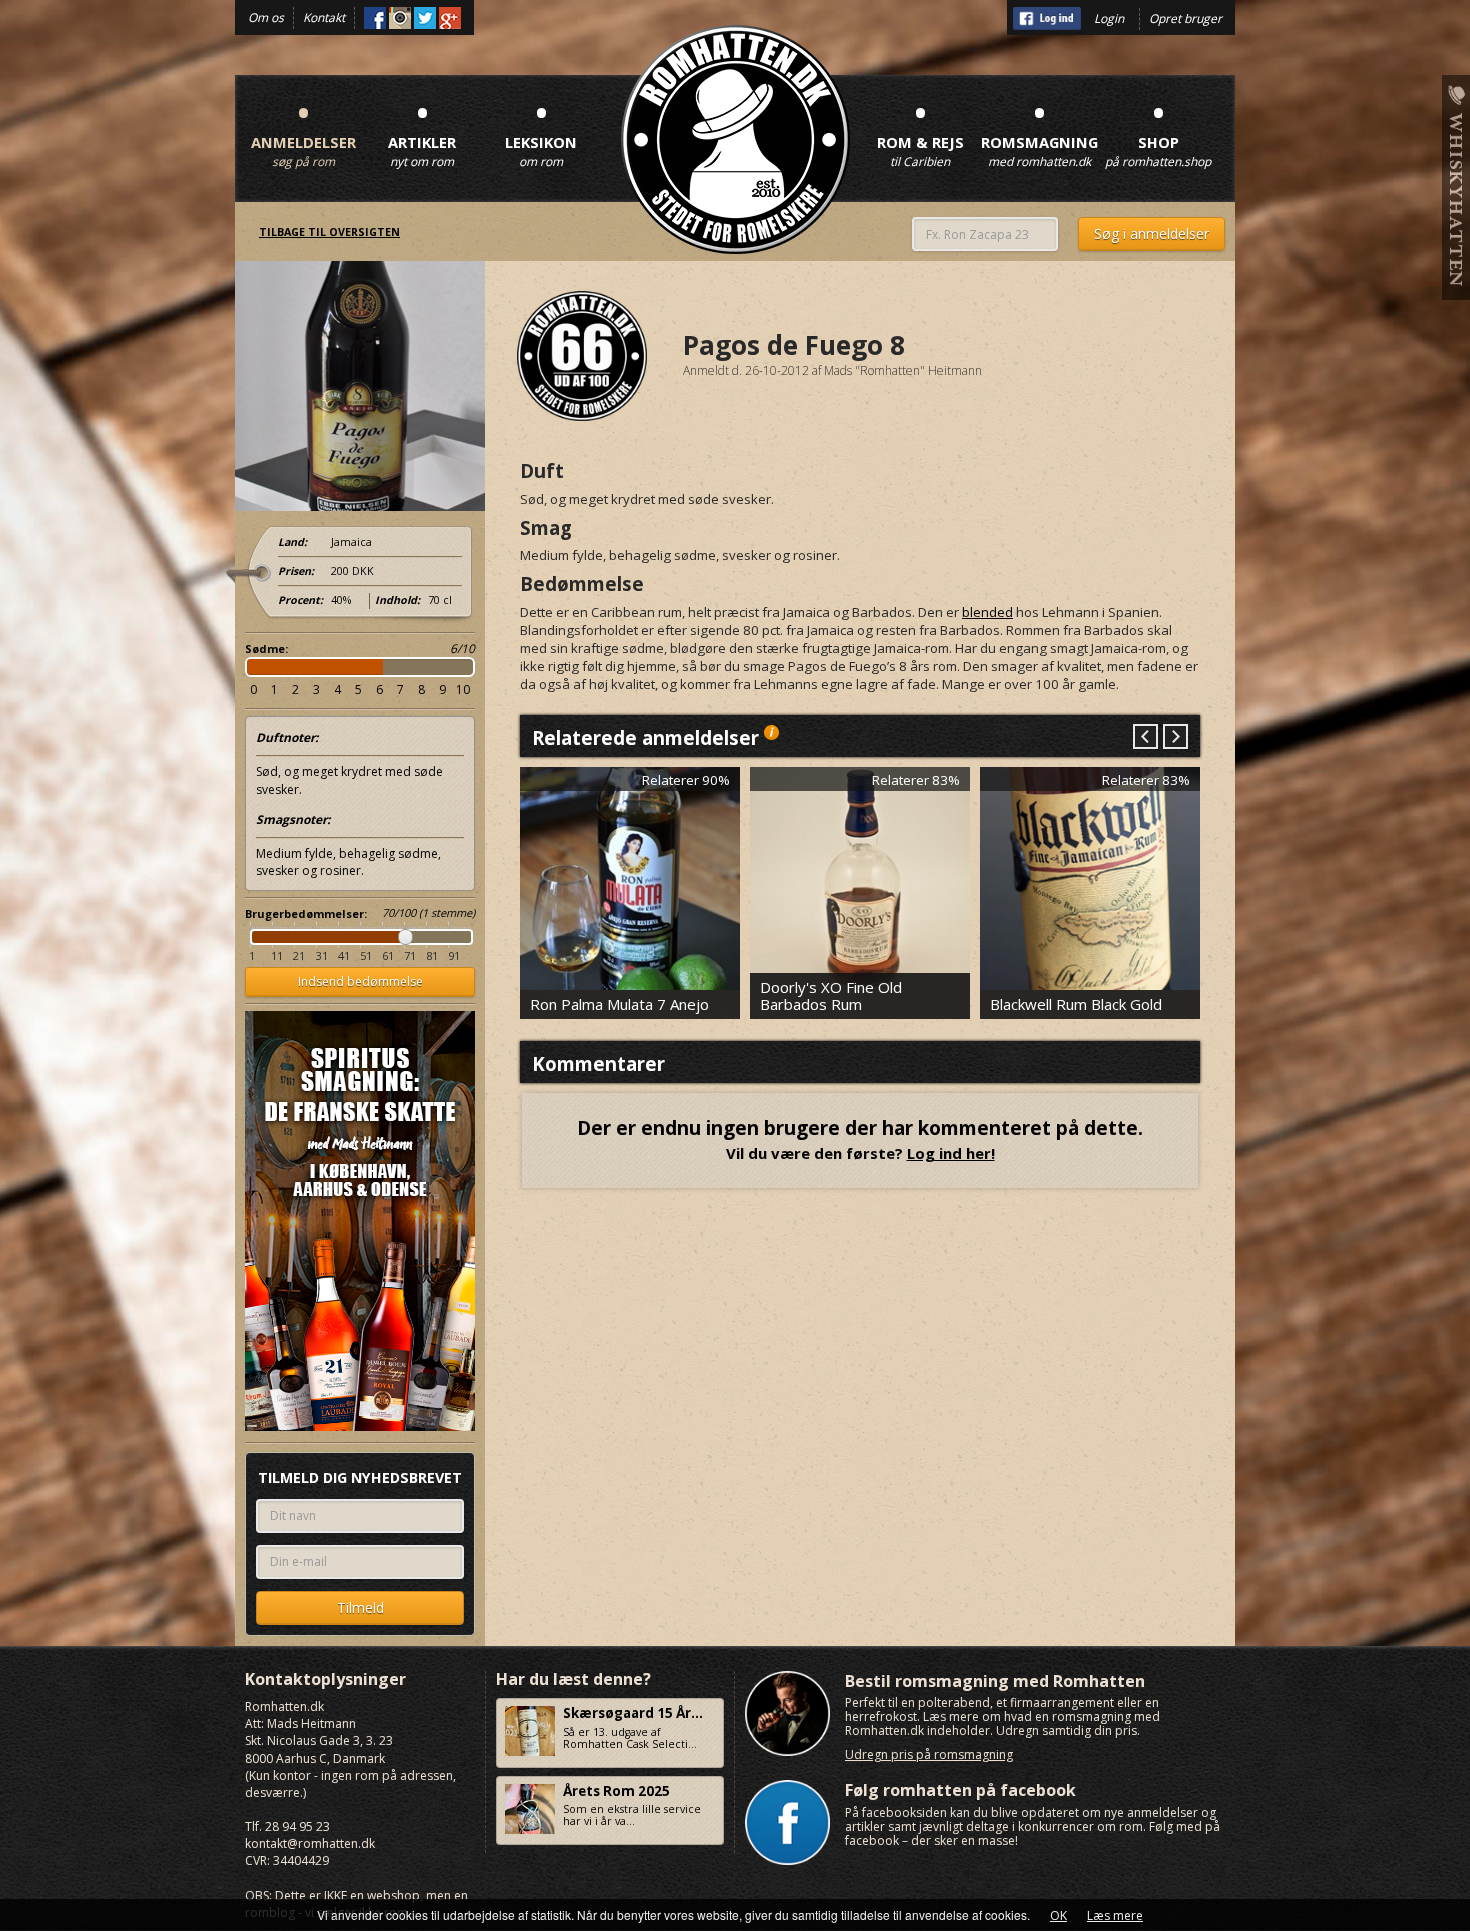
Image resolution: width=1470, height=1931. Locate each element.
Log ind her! (951, 1153)
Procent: (300, 600)
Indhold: (397, 600)
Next (1174, 737)
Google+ (450, 18)
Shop (1158, 130)
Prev (1145, 737)
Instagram (400, 18)
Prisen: (296, 571)
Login (1109, 18)
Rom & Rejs (920, 130)
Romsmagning (1039, 130)
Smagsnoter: (293, 819)
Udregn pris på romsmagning (929, 1754)
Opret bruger (1185, 18)
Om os (266, 17)
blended (987, 612)
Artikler (422, 130)
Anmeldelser (303, 130)
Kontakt (324, 17)
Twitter (425, 18)
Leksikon (541, 130)
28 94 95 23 (297, 1826)
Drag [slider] (405, 937)
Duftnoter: (287, 737)
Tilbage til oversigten (329, 232)
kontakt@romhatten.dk (310, 1843)
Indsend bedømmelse (360, 981)
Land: (292, 542)
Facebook (375, 18)
